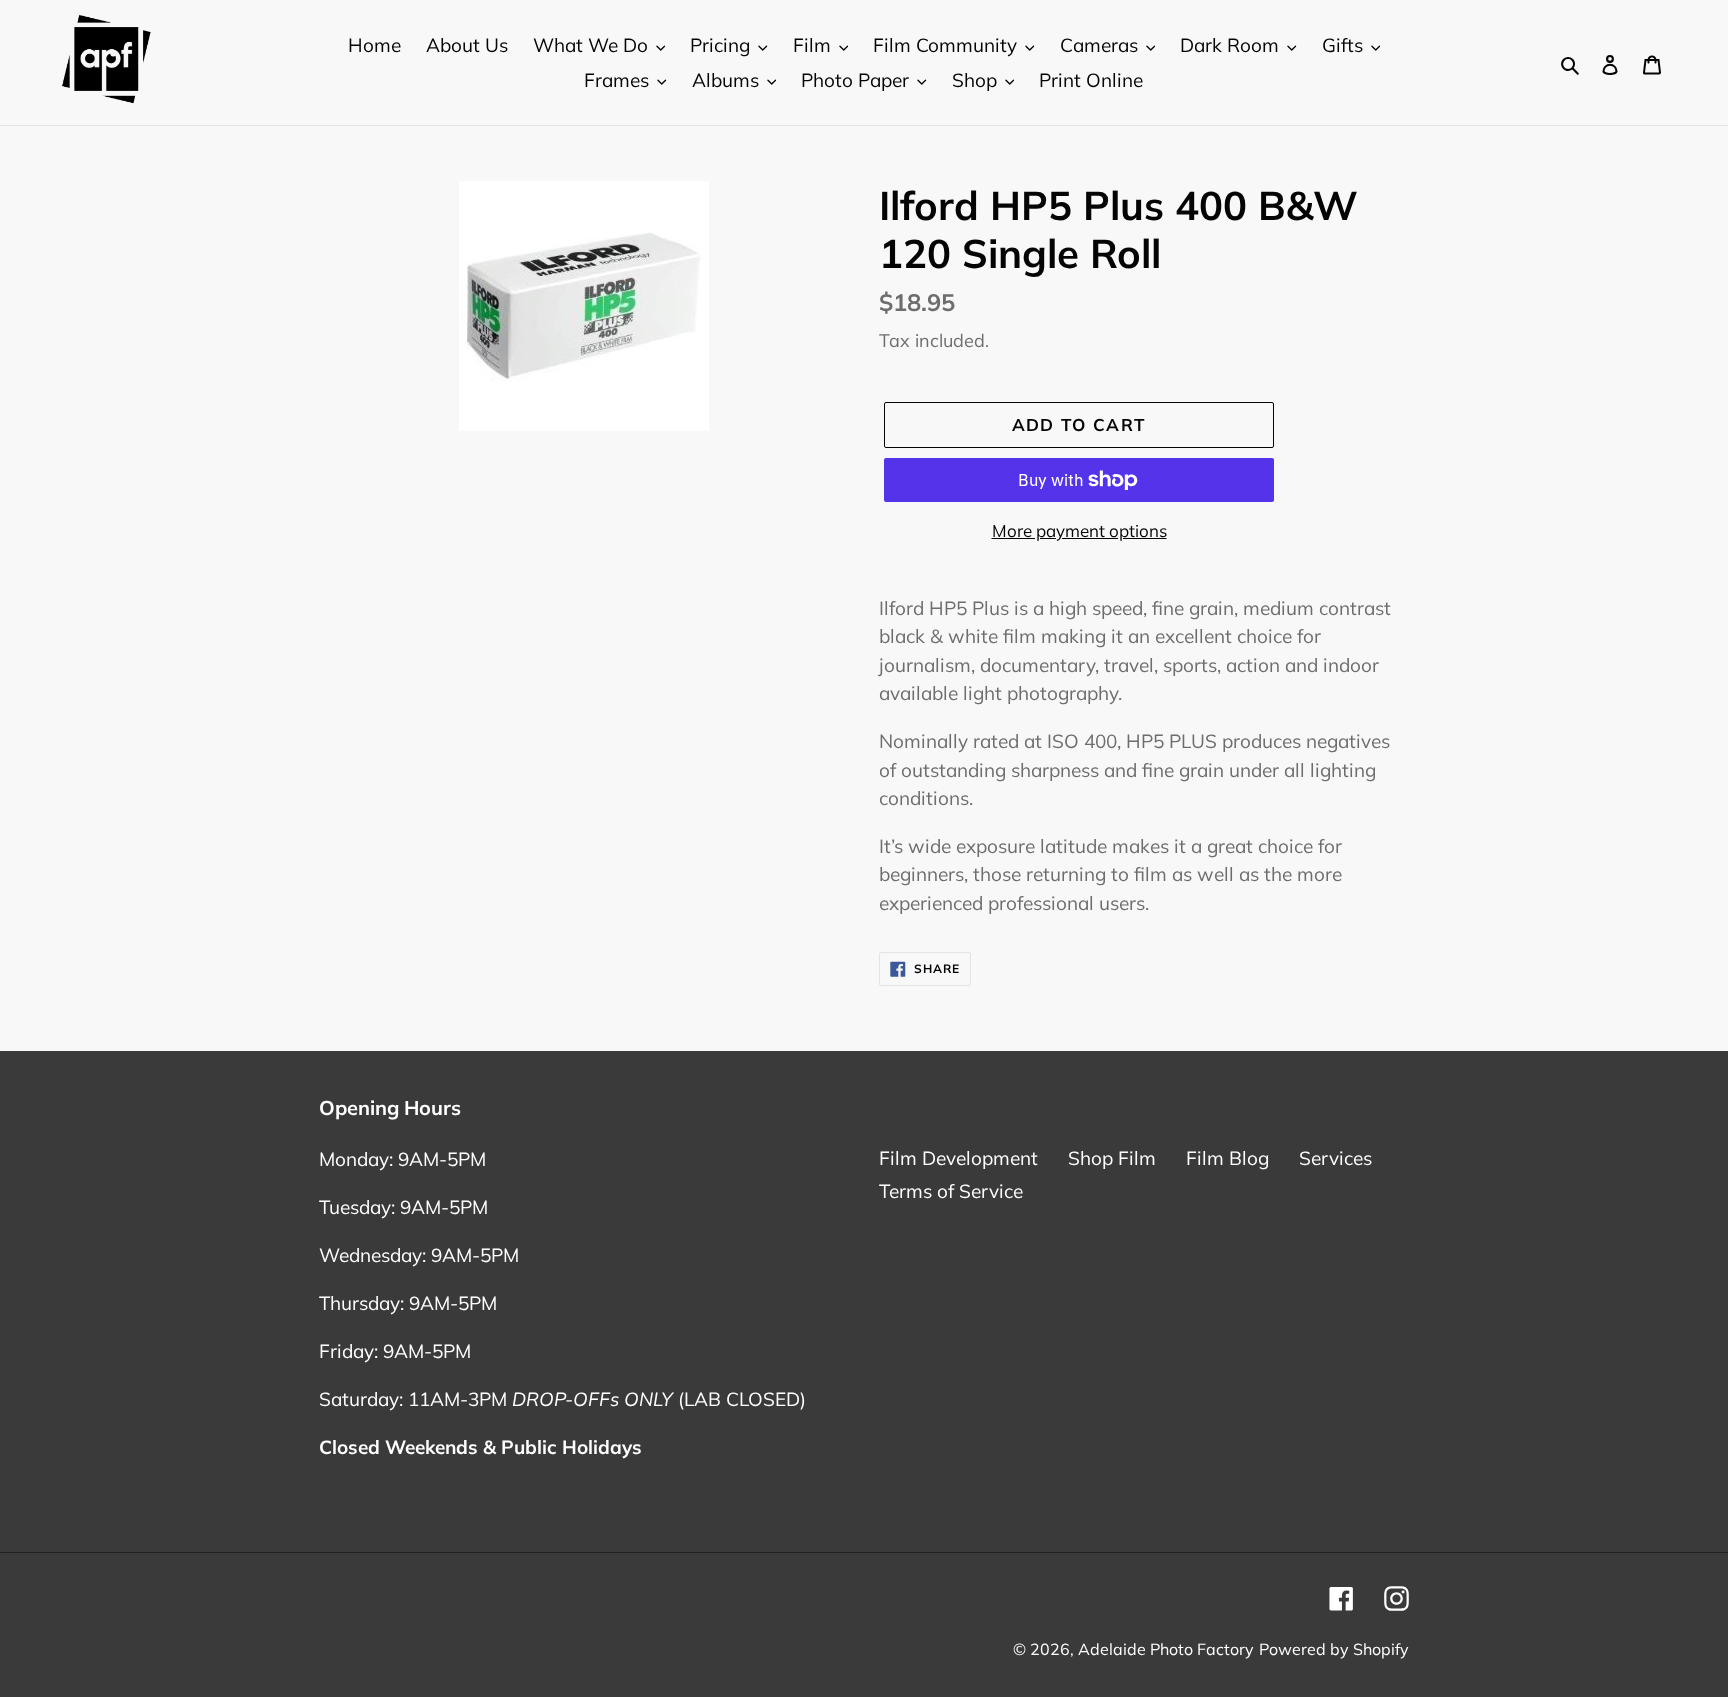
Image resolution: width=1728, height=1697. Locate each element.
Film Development (958, 1158)
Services (1335, 1158)
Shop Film (1112, 1158)
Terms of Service (951, 1191)
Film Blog (1227, 1158)
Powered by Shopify (1334, 1649)
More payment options (1079, 530)
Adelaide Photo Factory (1166, 1649)
